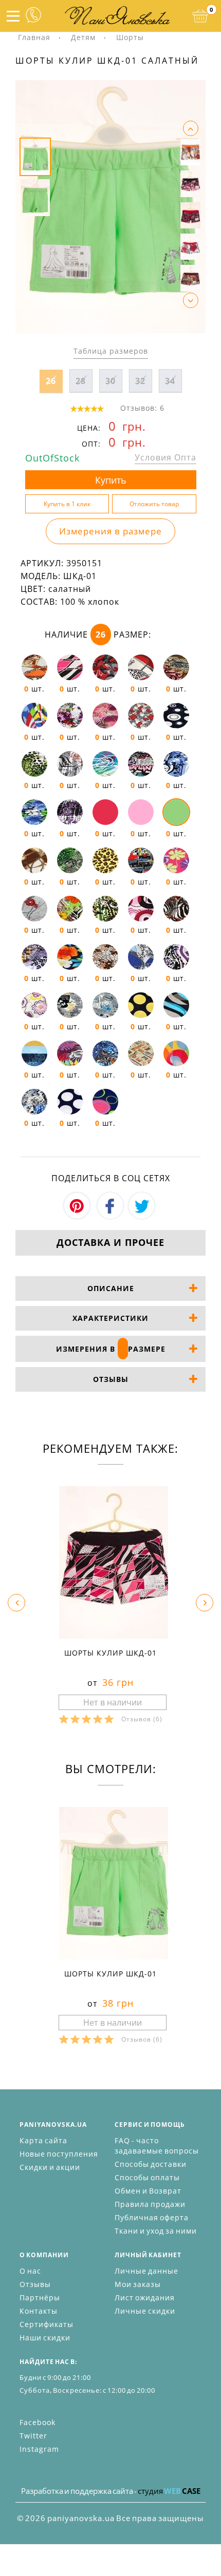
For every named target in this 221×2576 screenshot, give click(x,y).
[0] (200, 16)
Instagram (39, 2449)
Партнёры (40, 2298)
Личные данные (146, 2271)
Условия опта (165, 457)
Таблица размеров (111, 351)
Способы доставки (151, 2164)
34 (170, 381)
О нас (30, 2271)
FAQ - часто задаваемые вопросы (157, 2146)
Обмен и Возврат (148, 2191)
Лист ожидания (145, 2298)
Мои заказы (138, 2284)
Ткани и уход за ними (156, 2231)
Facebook (38, 2422)
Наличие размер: (98, 635)
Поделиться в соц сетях (111, 1178)
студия (169, 2491)
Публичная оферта (152, 2217)
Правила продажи (150, 2204)
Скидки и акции (50, 2167)
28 (81, 381)
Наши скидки (45, 2338)
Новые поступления (59, 2154)
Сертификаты (47, 2324)
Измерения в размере (110, 531)
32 (140, 381)
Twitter (33, 2436)
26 (51, 381)
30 (110, 381)
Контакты (39, 2311)
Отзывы (35, 2284)
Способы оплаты (147, 2177)
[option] (110, 207)
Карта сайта (43, 2140)
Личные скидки (145, 2311)
